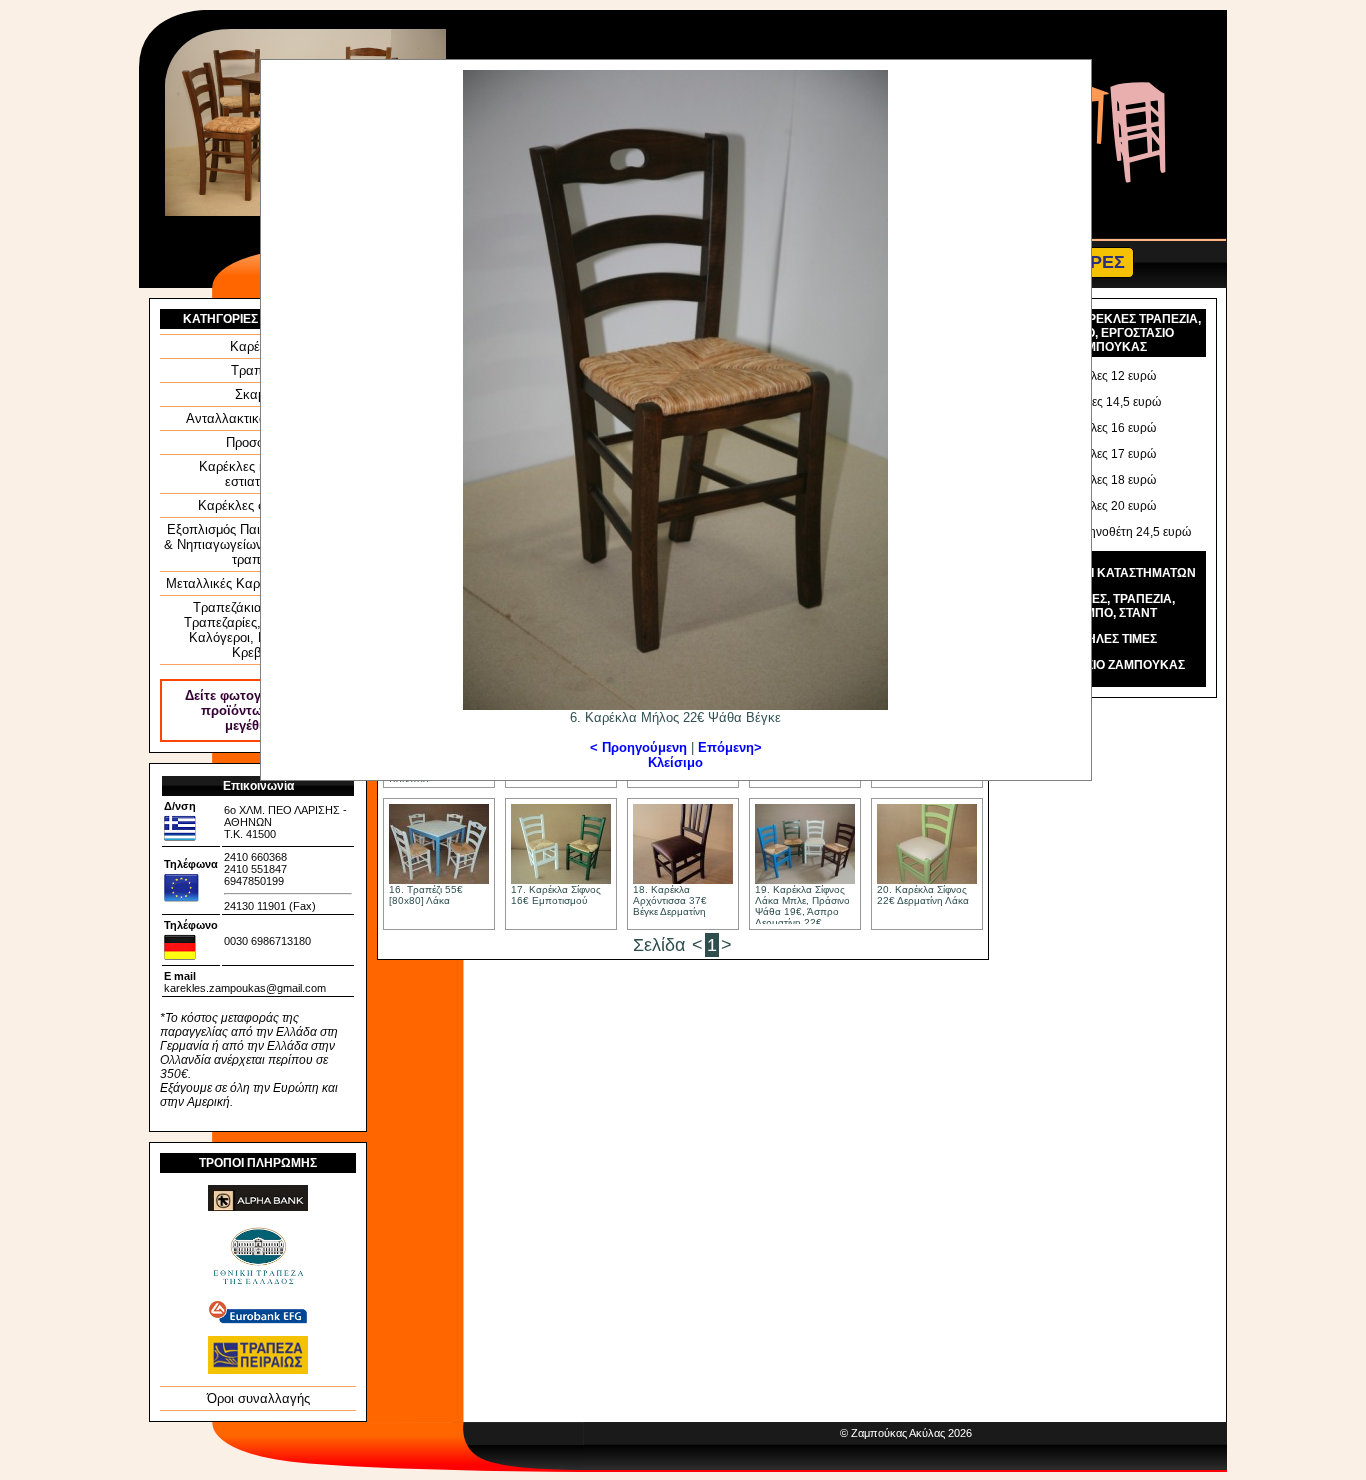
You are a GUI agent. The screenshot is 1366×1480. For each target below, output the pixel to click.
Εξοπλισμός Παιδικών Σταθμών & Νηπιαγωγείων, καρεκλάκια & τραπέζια (258, 544)
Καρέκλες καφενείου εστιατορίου (258, 474)
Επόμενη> (730, 747)
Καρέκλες (258, 346)
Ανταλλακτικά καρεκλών (258, 418)
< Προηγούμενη (640, 747)
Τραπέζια (258, 370)
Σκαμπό (258, 394)
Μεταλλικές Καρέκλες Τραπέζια (258, 583)
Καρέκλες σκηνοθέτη (258, 505)
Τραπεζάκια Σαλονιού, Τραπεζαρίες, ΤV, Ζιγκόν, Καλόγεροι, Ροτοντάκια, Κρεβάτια (258, 630)
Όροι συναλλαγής (258, 1398)
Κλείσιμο (675, 762)
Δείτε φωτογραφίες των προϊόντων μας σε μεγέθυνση (258, 710)
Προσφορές (258, 442)
